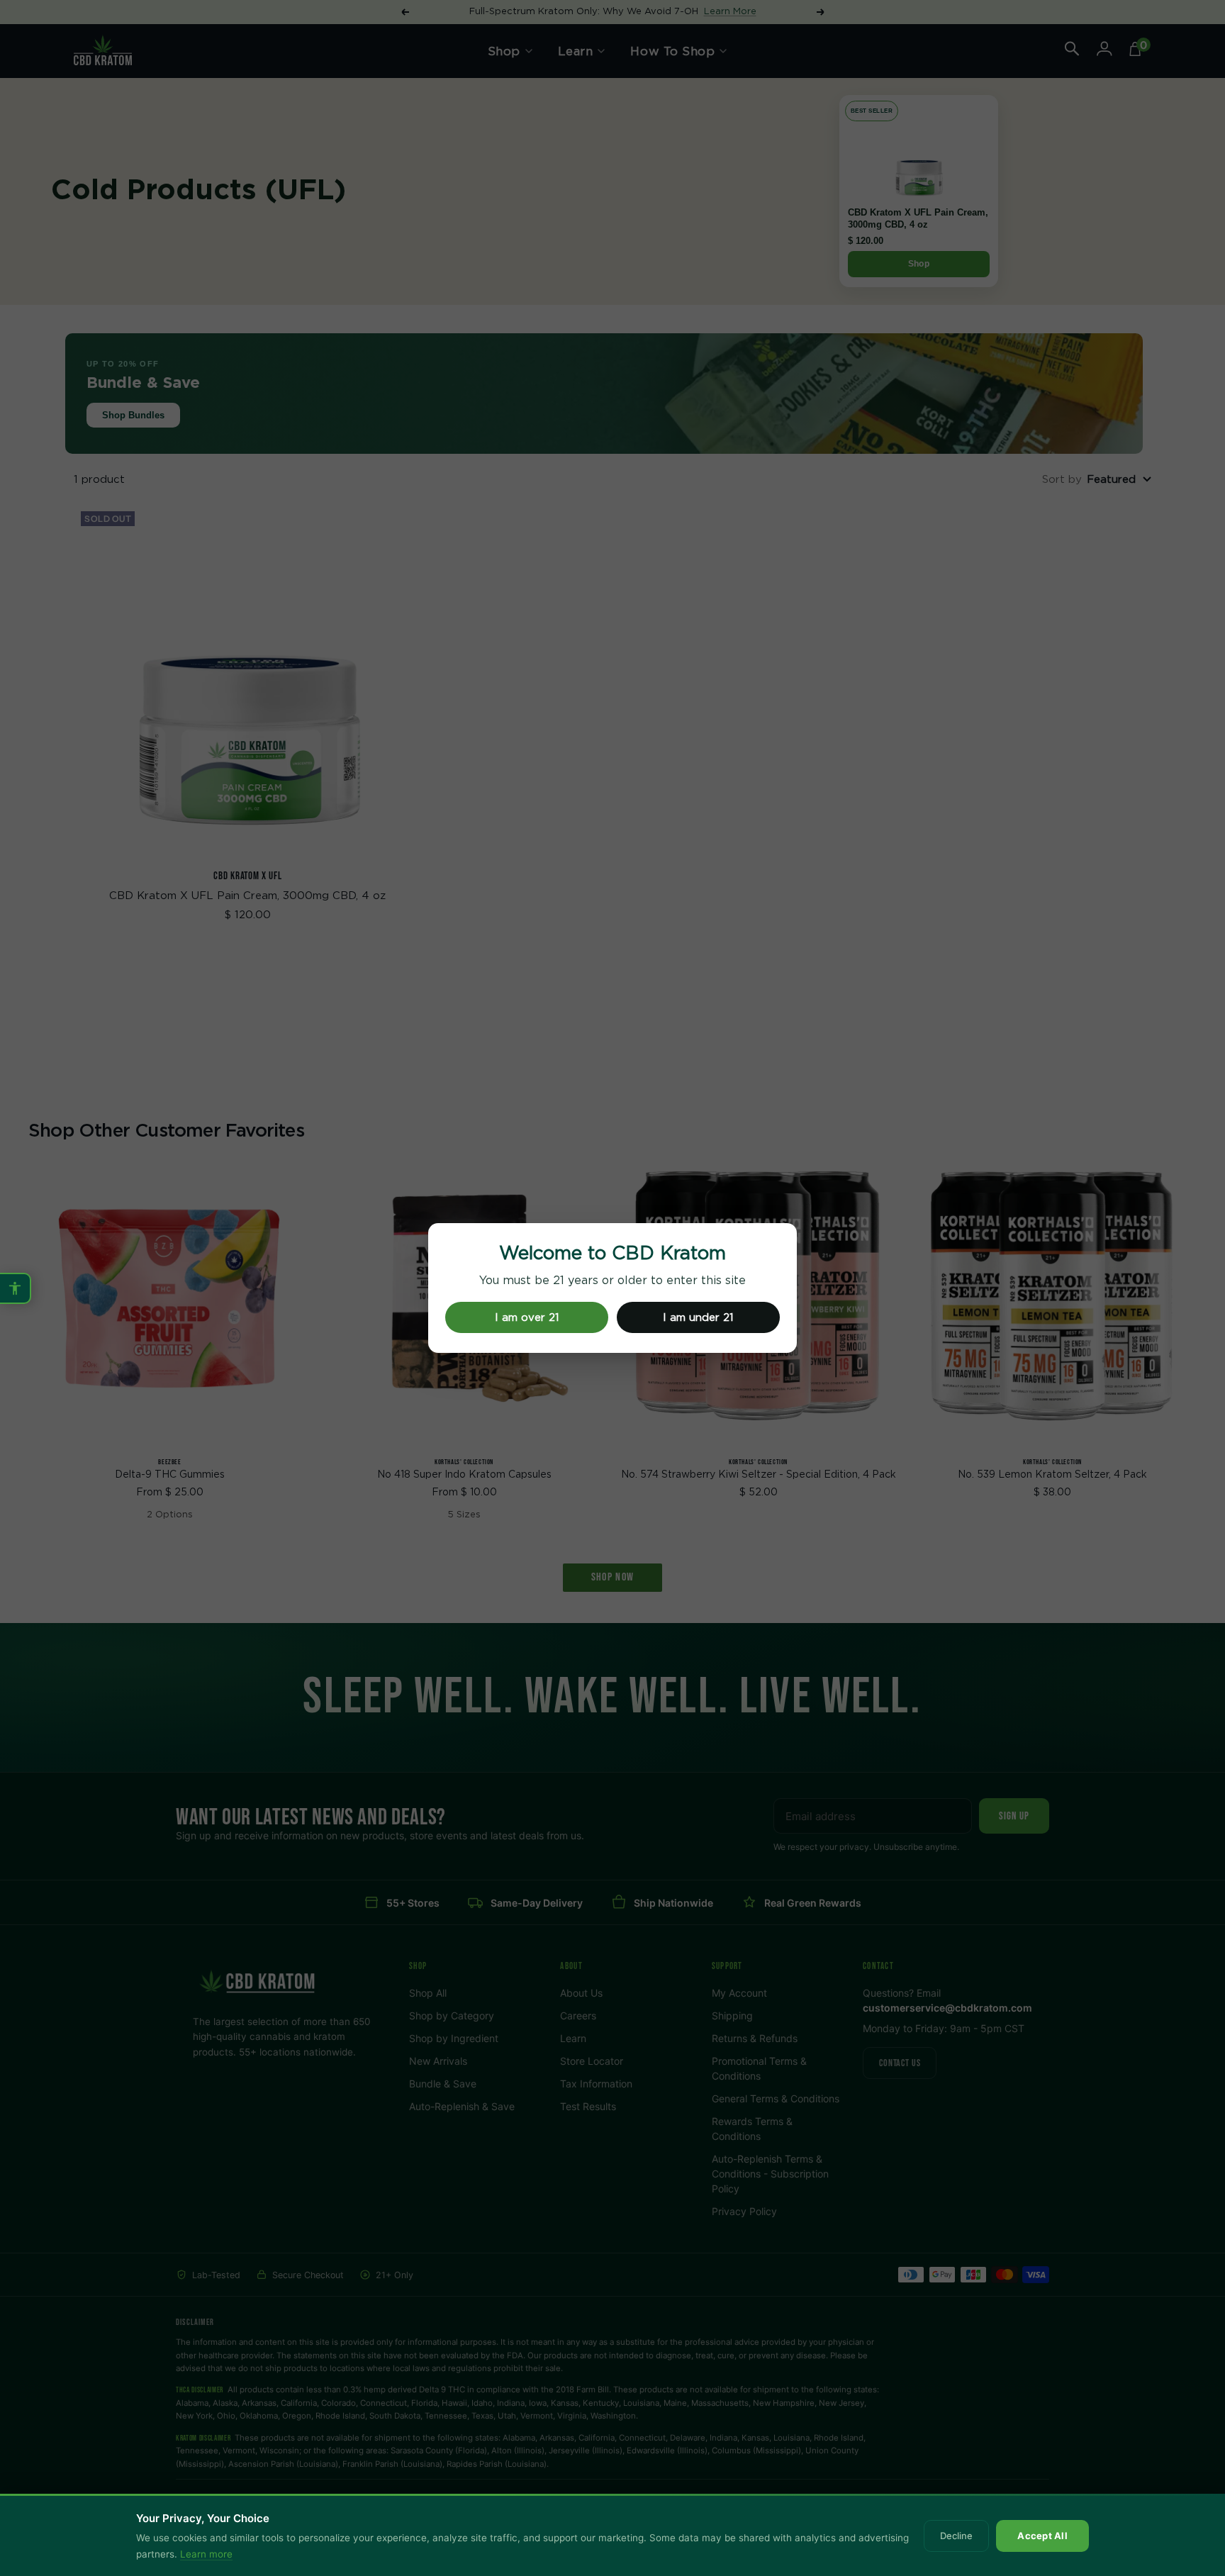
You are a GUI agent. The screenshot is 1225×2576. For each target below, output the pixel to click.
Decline (956, 2536)
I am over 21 (527, 1318)
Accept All (1042, 2536)
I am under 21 (698, 1318)
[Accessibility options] (16, 1288)
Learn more (206, 2554)
